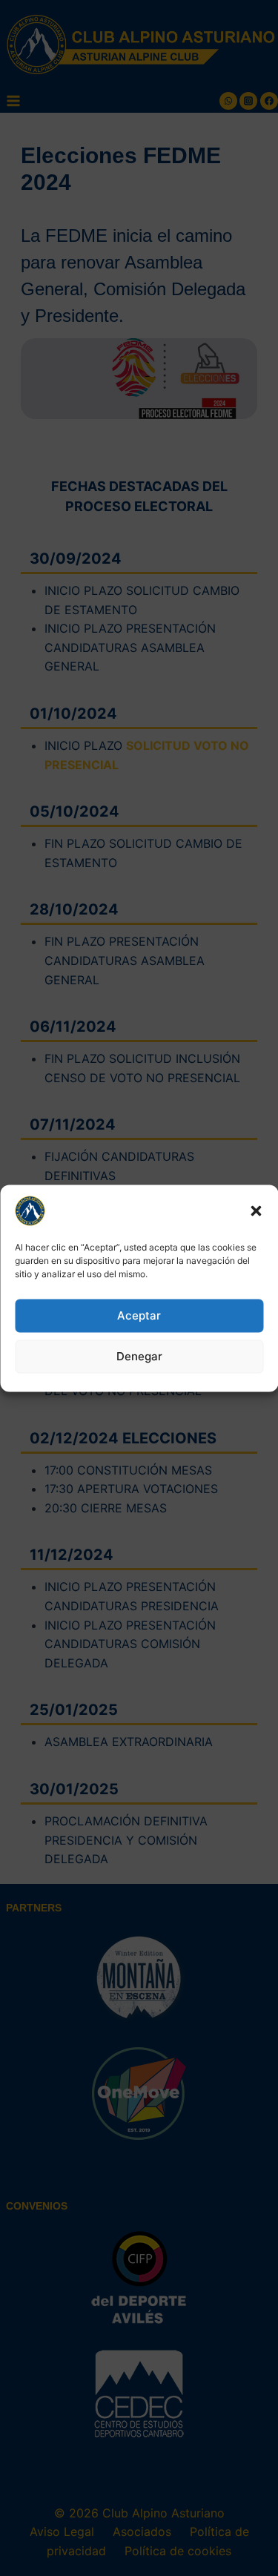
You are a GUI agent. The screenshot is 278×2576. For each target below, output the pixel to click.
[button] (256, 1210)
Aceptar (139, 1315)
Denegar (139, 1356)
